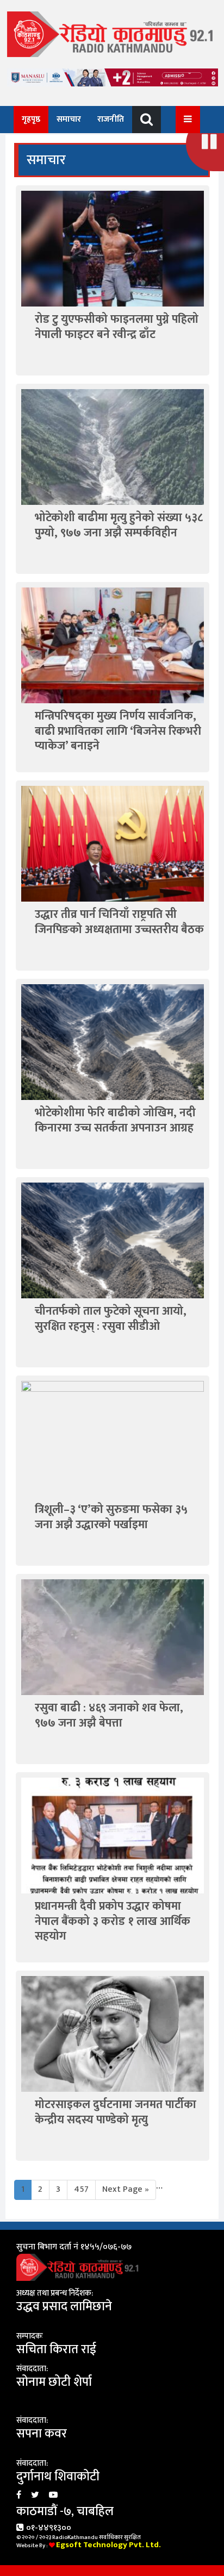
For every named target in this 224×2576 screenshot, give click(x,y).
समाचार (69, 119)
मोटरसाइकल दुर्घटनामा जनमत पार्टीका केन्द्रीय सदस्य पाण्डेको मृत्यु (116, 2112)
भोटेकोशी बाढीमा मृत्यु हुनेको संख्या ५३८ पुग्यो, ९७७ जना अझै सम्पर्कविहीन (119, 525)
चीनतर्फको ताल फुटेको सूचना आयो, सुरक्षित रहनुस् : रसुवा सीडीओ (111, 1318)
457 (81, 2189)
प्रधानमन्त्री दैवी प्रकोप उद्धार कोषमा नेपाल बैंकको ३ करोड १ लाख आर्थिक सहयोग (113, 1921)
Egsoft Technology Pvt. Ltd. (108, 2545)
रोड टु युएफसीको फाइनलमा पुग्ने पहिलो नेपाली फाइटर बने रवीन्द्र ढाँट (117, 327)
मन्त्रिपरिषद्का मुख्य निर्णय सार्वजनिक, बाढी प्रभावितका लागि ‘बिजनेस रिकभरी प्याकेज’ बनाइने (118, 731)
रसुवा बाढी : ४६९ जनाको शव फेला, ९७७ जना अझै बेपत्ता (109, 1715)
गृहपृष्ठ (31, 119)
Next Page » (126, 2189)
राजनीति (111, 119)
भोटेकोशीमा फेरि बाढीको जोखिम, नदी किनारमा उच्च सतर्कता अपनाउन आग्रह (115, 1120)
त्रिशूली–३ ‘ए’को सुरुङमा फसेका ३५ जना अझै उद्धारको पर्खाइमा (111, 1517)
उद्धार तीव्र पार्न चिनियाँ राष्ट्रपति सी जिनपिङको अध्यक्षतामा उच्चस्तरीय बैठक (119, 922)
